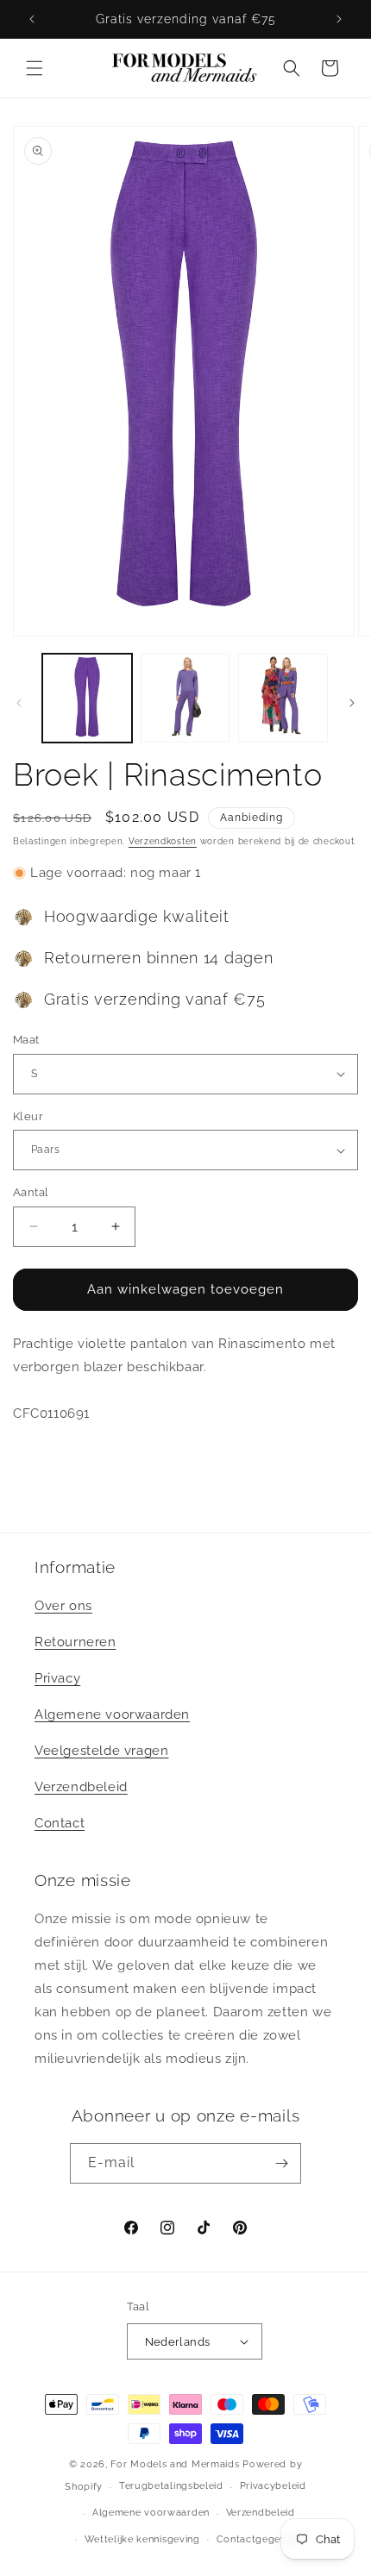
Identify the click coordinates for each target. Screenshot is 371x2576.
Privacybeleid (273, 2486)
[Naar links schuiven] (19, 703)
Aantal (31, 1192)
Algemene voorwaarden (112, 1714)
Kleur (28, 1116)
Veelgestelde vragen (101, 1751)
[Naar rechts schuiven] (352, 703)
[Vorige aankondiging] (32, 19)
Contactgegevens (260, 2539)
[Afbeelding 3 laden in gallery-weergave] (283, 699)
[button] (35, 68)
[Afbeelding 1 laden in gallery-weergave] (87, 699)
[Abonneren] (281, 2163)
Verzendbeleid (81, 1787)
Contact (60, 1823)
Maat (26, 1040)
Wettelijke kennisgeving (142, 2539)
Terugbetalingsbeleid (171, 2486)
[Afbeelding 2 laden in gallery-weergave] (185, 699)
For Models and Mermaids (175, 2464)
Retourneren (75, 1642)
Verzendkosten (163, 841)
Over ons (63, 1606)
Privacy (57, 1678)
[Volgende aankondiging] (339, 19)
